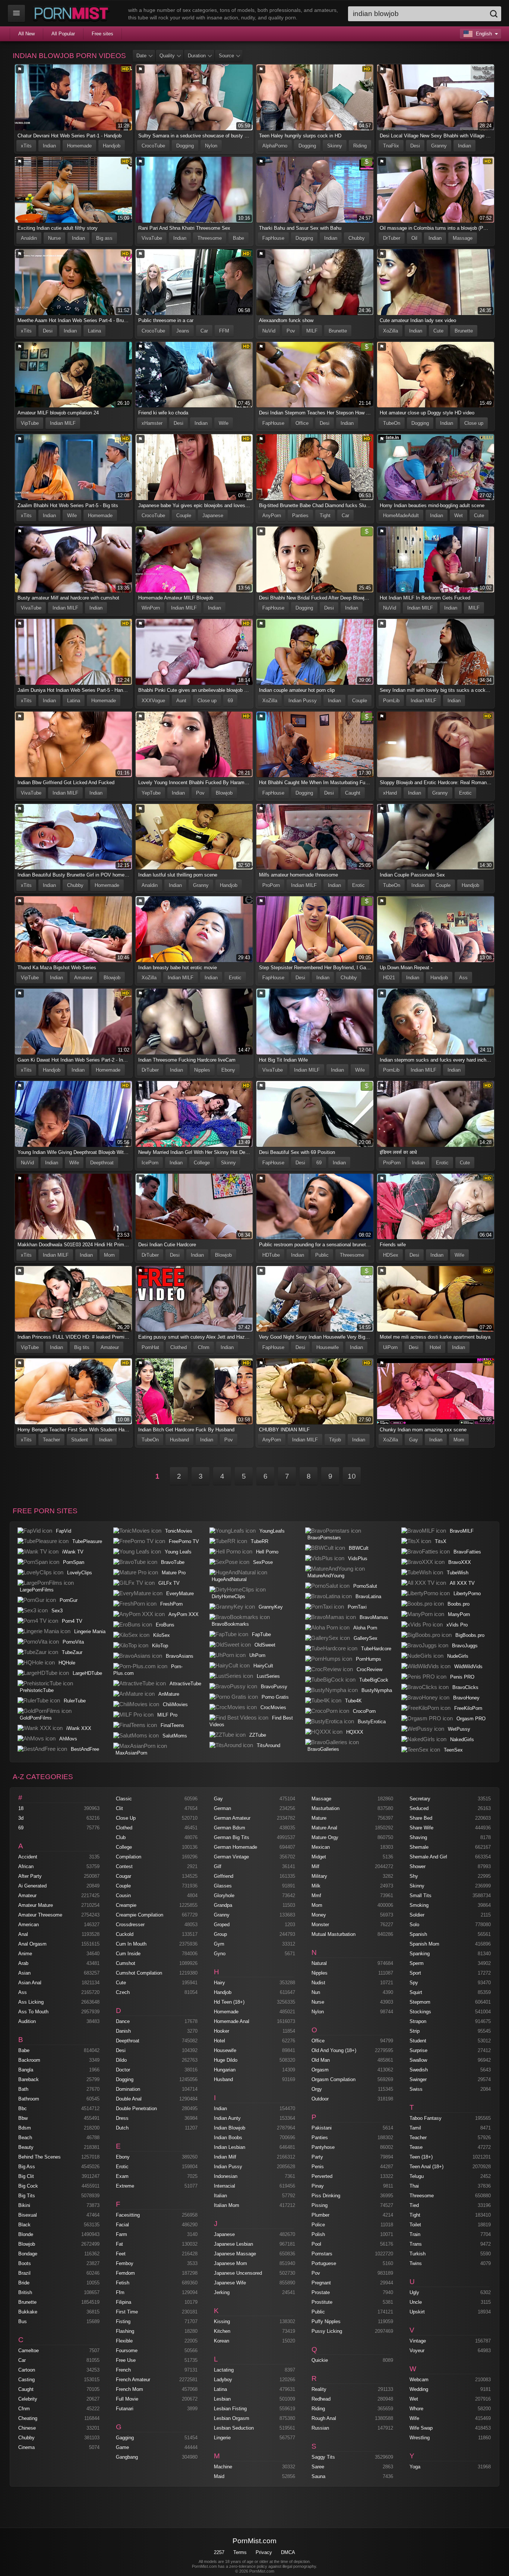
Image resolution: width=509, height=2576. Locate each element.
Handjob (112, 146)
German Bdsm (230, 1828)
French (123, 2370)
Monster (320, 1925)
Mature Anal (324, 1828)
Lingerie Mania (90, 1632)
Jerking (222, 2292)
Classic (124, 1799)
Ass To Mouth (33, 2012)
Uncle (416, 2302)
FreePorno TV (184, 1541)
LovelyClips (80, 1573)
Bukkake (28, 2312)
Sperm (417, 1963)
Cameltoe (29, 2351)
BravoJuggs (465, 1646)
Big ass (104, 238)
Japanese (213, 516)
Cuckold (125, 1934)
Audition (27, 2021)
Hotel (435, 1347)
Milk (316, 1886)
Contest (124, 1866)
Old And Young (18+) (334, 2050)
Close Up (126, 1818)
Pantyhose (323, 2147)
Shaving (418, 1837)
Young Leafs (178, 1552)
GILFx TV (169, 1583)
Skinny (335, 146)
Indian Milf (225, 2157)
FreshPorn (171, 1604)
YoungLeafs (272, 1531)
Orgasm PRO (471, 1719)
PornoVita (73, 1642)
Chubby (357, 238)
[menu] (16, 13)
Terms (240, 2552)
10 (352, 1476)
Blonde (26, 2234)
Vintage (418, 2341)
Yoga (415, 2467)
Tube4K (353, 1701)
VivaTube (152, 238)
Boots (25, 2263)
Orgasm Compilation (333, 2079)
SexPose (263, 1562)
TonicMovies (179, 1531)
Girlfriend (224, 1876)
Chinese (27, 2428)
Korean (222, 2341)
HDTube (271, 1255)
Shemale (419, 1847)
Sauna (318, 2476)
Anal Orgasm (32, 1944)
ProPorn (271, 885)
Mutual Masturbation (333, 1934)
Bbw (23, 2118)
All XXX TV (462, 1583)
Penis (318, 2167)
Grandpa (223, 1905)
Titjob (335, 1440)
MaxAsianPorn (131, 1753)
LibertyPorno (467, 1594)
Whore (416, 2409)
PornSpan (74, 1562)
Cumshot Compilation (139, 1973)
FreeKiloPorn (468, 1708)
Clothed (178, 1347)
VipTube (30, 423)
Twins (416, 2263)
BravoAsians (180, 1656)
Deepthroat (102, 1163)
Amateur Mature (36, 1905)
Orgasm (320, 2070)
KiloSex (162, 1635)
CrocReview (369, 1669)
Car (204, 331)
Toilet (415, 2225)
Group (220, 1934)
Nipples (202, 1070)
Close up (474, 423)
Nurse (54, 238)
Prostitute (322, 2302)
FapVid (64, 1531)
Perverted (322, 2176)
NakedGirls (462, 1739)
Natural (319, 1963)
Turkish (418, 2254)
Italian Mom (227, 2205)
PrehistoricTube (37, 1690)
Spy (414, 1983)
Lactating (224, 2370)
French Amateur (133, 2380)
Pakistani (322, 2128)
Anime (25, 1954)
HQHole (67, 1663)
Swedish (419, 2070)
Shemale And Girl (428, 1857)
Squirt (416, 1992)
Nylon (211, 146)
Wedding (419, 2389)
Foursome (127, 2351)
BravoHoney (466, 1698)
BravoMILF (462, 1531)
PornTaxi (357, 1607)
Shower (418, 1866)
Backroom (29, 2060)
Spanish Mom (424, 1944)
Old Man (321, 2060)
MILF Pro (167, 1715)
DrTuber (392, 238)
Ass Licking (31, 2002)
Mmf (316, 1896)
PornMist (72, 13)
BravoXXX (460, 1562)
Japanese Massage (235, 2254)
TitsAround (268, 1745)
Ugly (414, 2292)
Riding (360, 146)
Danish (123, 2031)
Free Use (126, 2360)
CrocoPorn (364, 1711)
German (222, 1808)
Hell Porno (267, 1552)
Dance (123, 2021)
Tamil (415, 2128)
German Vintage (231, 1857)
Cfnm (204, 1347)
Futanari (125, 2409)
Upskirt (417, 2312)
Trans (416, 2244)
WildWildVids (468, 1667)
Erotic (465, 793)
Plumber (320, 2215)
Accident (28, 1857)
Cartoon (27, 2370)
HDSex (391, 1255)
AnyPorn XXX (184, 1614)
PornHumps (369, 1659)
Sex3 (57, 1611)
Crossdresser (130, 1925)
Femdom (125, 2273)
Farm (121, 2234)
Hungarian (225, 2070)
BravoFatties (467, 1552)
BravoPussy (274, 1687)
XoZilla (391, 331)
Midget (319, 1857)
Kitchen (222, 2331)
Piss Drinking (326, 2196)
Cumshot (126, 1963)
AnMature (169, 1694)
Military (319, 1876)
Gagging (125, 2438)
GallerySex (366, 1638)
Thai (414, 2186)
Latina (94, 331)
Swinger (418, 2079)
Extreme (125, 2186)
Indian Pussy (303, 701)
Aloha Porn (365, 1628)
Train (415, 2234)
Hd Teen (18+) (229, 2002)
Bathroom (29, 2099)
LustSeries (268, 1676)
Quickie (320, 2360)
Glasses (223, 1886)
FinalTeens (172, 1725)
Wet (459, 516)
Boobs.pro (459, 1604)
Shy (414, 1876)
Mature (319, 1818)
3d (21, 1818)
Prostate (321, 2292)
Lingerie (222, 2438)
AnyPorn (272, 516)
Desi (415, 146)
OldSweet (265, 1645)
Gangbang (127, 2457)
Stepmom (420, 2002)
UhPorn (257, 1655)
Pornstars (322, 2254)
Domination (128, 2089)
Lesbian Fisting (230, 2409)
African (26, 1866)
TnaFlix (391, 146)
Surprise (418, 2050)
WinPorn (151, 608)
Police (318, 2225)
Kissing (222, 2321)
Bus (23, 2321)
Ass (463, 978)
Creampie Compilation (140, 1915)
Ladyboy (223, 2380)
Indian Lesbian (230, 2147)
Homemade (79, 146)
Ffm (120, 2292)
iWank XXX (79, 1728)
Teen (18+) (421, 2157)
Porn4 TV (72, 1621)
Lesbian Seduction (234, 2428)
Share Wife (421, 1828)
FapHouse (273, 238)
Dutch (122, 2128)
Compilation (129, 1857)
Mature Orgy (325, 1837)
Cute (438, 331)
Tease (416, 2147)
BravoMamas (374, 1617)
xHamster (152, 423)
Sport (415, 1973)
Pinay (318, 2186)
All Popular (63, 34)
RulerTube (75, 1701)
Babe (238, 238)
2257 (219, 2552)
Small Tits (421, 1896)
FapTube (261, 1634)
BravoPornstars (324, 1538)
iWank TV (73, 1552)
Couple (184, 516)
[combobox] (425, 14)
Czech (123, 1992)
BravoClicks (465, 1687)
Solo (414, 1925)
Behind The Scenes (39, 2157)
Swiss (416, 2089)
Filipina (124, 2302)
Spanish (418, 1934)
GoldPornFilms (36, 1718)
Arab (23, 1963)
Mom (109, 1255)
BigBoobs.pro (470, 1635)
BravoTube (173, 1562)
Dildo (121, 2060)
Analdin (29, 238)
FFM (224, 331)
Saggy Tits (323, 2457)
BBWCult (359, 1548)
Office (302, 423)
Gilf (218, 1866)
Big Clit (26, 2176)
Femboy (125, 2263)
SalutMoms (175, 1736)
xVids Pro (457, 1625)
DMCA (288, 2552)
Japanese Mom (230, 2263)
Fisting (123, 2321)
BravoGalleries (323, 1749)
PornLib (391, 701)
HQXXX (355, 1732)
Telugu (417, 2176)
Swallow (418, 2060)
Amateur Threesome (40, 1915)
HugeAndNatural (229, 1579)
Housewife (328, 1347)
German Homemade (235, 1847)
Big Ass (27, 2167)
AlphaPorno (275, 146)
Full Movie (127, 2399)
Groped (222, 1925)
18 (21, 1808)
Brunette (338, 331)
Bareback (29, 2079)
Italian (220, 2196)
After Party (30, 1876)
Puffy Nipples (326, 2321)
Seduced (419, 1808)
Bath (23, 2089)
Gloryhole (224, 1896)
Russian (320, 2428)
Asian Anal (30, 1983)
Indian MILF (63, 423)
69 (230, 701)
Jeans (183, 331)
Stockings (420, 2012)
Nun (316, 1992)
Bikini (24, 2205)
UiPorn (390, 1347)
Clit (119, 1808)
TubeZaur (72, 1652)
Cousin (123, 1896)
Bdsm (25, 2128)
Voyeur (417, 2351)
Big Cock (28, 2186)
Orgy (317, 2089)
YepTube (151, 793)
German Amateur (232, 1818)
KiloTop (160, 1646)
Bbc (23, 2108)
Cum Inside (128, 1954)
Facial (122, 2225)
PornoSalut (365, 1586)
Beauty (26, 2147)
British (25, 2292)
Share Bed (421, 1818)
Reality (319, 2389)
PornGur (69, 1600)
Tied (414, 2205)
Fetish (123, 2283)
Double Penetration (136, 2108)
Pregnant (321, 2283)
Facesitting (128, 2215)
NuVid (269, 331)
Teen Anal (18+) (426, 2167)
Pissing (320, 2205)
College (202, 1163)
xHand (390, 793)
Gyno (220, 1954)
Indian (49, 146)
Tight (325, 516)
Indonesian (226, 2176)
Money (319, 1915)
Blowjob (224, 793)
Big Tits (27, 2196)
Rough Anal (324, 2418)
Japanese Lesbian (233, 2244)
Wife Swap (421, 2428)
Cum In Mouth (131, 1944)
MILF (312, 331)
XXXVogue (153, 701)
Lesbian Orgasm (232, 2418)
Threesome (210, 238)
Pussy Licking (327, 2331)
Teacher (51, 1440)
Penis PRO (462, 1677)
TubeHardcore (376, 1649)
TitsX (441, 1541)
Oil (414, 238)
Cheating (28, 2418)
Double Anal (129, 2099)
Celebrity (28, 2399)
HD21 (389, 978)
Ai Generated (32, 1886)
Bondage (28, 2254)
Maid (219, 2476)
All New (26, 34)
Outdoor (320, 2099)
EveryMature (180, 1594)
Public (322, 1255)
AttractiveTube (185, 1684)
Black (24, 2225)
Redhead (321, 2399)
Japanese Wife (230, 2283)
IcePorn (150, 1163)
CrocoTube (153, 146)
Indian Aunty (227, 2118)
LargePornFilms (37, 1590)
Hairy (219, 1983)
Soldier (417, 1915)
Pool (316, 2244)
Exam (122, 2176)
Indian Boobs (228, 2138)
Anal (23, 1934)
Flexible (124, 2341)
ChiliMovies (175, 1704)
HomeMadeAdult (401, 516)
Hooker (222, 2031)
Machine (223, 2467)
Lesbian (222, 2399)
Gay (414, 1440)
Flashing (125, 2331)
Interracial (225, 2186)
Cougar (124, 1876)
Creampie (126, 1905)
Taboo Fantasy (426, 2118)
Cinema (26, 2447)
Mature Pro (174, 1573)
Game (122, 2447)
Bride (24, 2283)
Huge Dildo (226, 2060)
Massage (463, 238)
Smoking (419, 1905)
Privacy (264, 2552)
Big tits (82, 1347)
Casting (26, 2380)
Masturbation (325, 1808)
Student (80, 1440)
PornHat (150, 1347)
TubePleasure (87, 1541)
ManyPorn (459, 1614)
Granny (439, 146)
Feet (121, 2254)
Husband (179, 1440)
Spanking (420, 1954)
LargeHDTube (87, 1673)
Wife (224, 423)
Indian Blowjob (230, 2128)
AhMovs (68, 1739)
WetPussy (459, 1729)
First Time (127, 2312)
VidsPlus (358, 1559)
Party (317, 2157)
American (29, 1925)
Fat (119, 2244)
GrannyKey (271, 1607)
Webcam (419, 2380)
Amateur (83, 978)
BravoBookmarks (230, 1624)
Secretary (420, 1799)
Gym (219, 1944)
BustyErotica (372, 1722)
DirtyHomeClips (228, 1597)
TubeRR (260, 1541)
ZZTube (258, 1735)
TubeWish (458, 1573)
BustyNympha (377, 1690)
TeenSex (453, 1750)
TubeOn (392, 423)
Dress (122, 2118)
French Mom (129, 2389)
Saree (318, 2467)
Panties (300, 516)
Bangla (26, 2070)
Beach (25, 2138)
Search (494, 14)
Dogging (185, 146)
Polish (318, 2234)
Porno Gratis (275, 1697)
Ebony (228, 1070)
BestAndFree (85, 1749)
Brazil (24, 2273)
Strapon (418, 2021)
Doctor (123, 2070)
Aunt (181, 701)
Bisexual (28, 2215)
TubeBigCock (374, 1680)
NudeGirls (458, 1656)
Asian (24, 1973)
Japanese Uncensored (238, 2273)
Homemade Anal (232, 2021)
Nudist (318, 1983)
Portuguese (324, 2263)
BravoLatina (368, 1597)
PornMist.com (255, 2541)
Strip (415, 2031)
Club (121, 1837)
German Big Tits (232, 1837)
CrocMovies (273, 1707)
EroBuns (165, 1625)
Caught (353, 793)
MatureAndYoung (326, 1576)
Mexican (321, 1847)
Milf (315, 1866)
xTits (26, 146)
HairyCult (263, 1666)
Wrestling (420, 2438)
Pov (291, 331)
